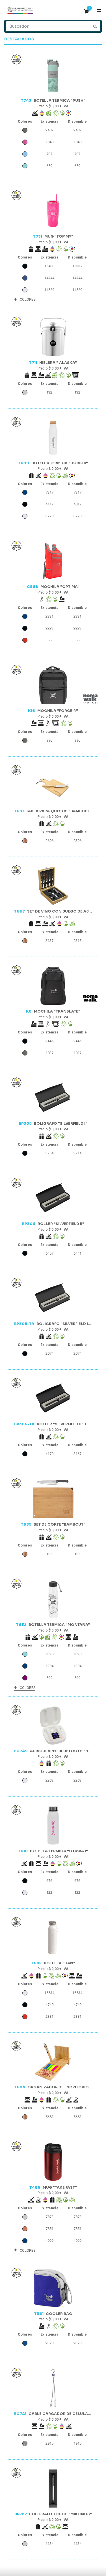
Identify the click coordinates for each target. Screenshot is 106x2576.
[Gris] (25, 130)
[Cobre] (25, 2229)
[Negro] (25, 266)
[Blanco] (25, 290)
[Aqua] (25, 166)
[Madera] (25, 841)
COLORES (28, 299)
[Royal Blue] (25, 2343)
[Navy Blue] (25, 278)
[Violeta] (25, 1678)
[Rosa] (25, 142)
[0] (86, 12)
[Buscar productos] (95, 26)
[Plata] (25, 392)
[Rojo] (25, 640)
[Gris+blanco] (25, 2443)
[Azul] (25, 492)
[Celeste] (25, 154)
